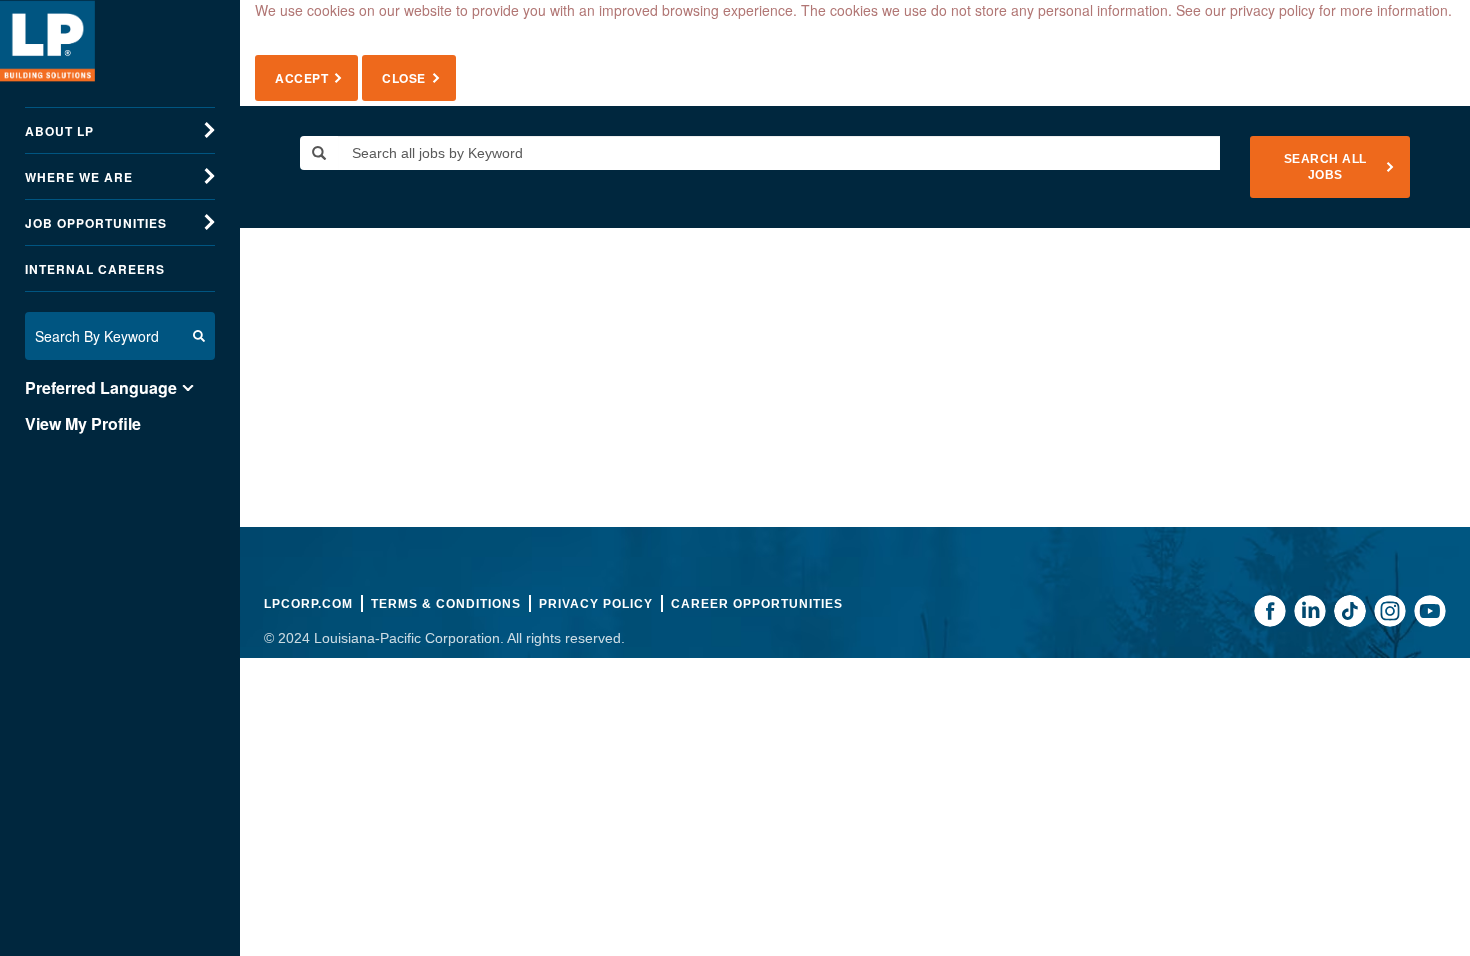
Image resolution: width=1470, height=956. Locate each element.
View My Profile (83, 424)
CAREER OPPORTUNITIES (757, 604)
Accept (301, 78)
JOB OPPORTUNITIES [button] (96, 223)
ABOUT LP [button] (59, 131)
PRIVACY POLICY (596, 604)
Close (404, 78)
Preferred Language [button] (101, 388)
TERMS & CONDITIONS (446, 604)
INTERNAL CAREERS (95, 269)
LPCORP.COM (308, 604)
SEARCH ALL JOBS (1325, 167)
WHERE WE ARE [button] (79, 177)
